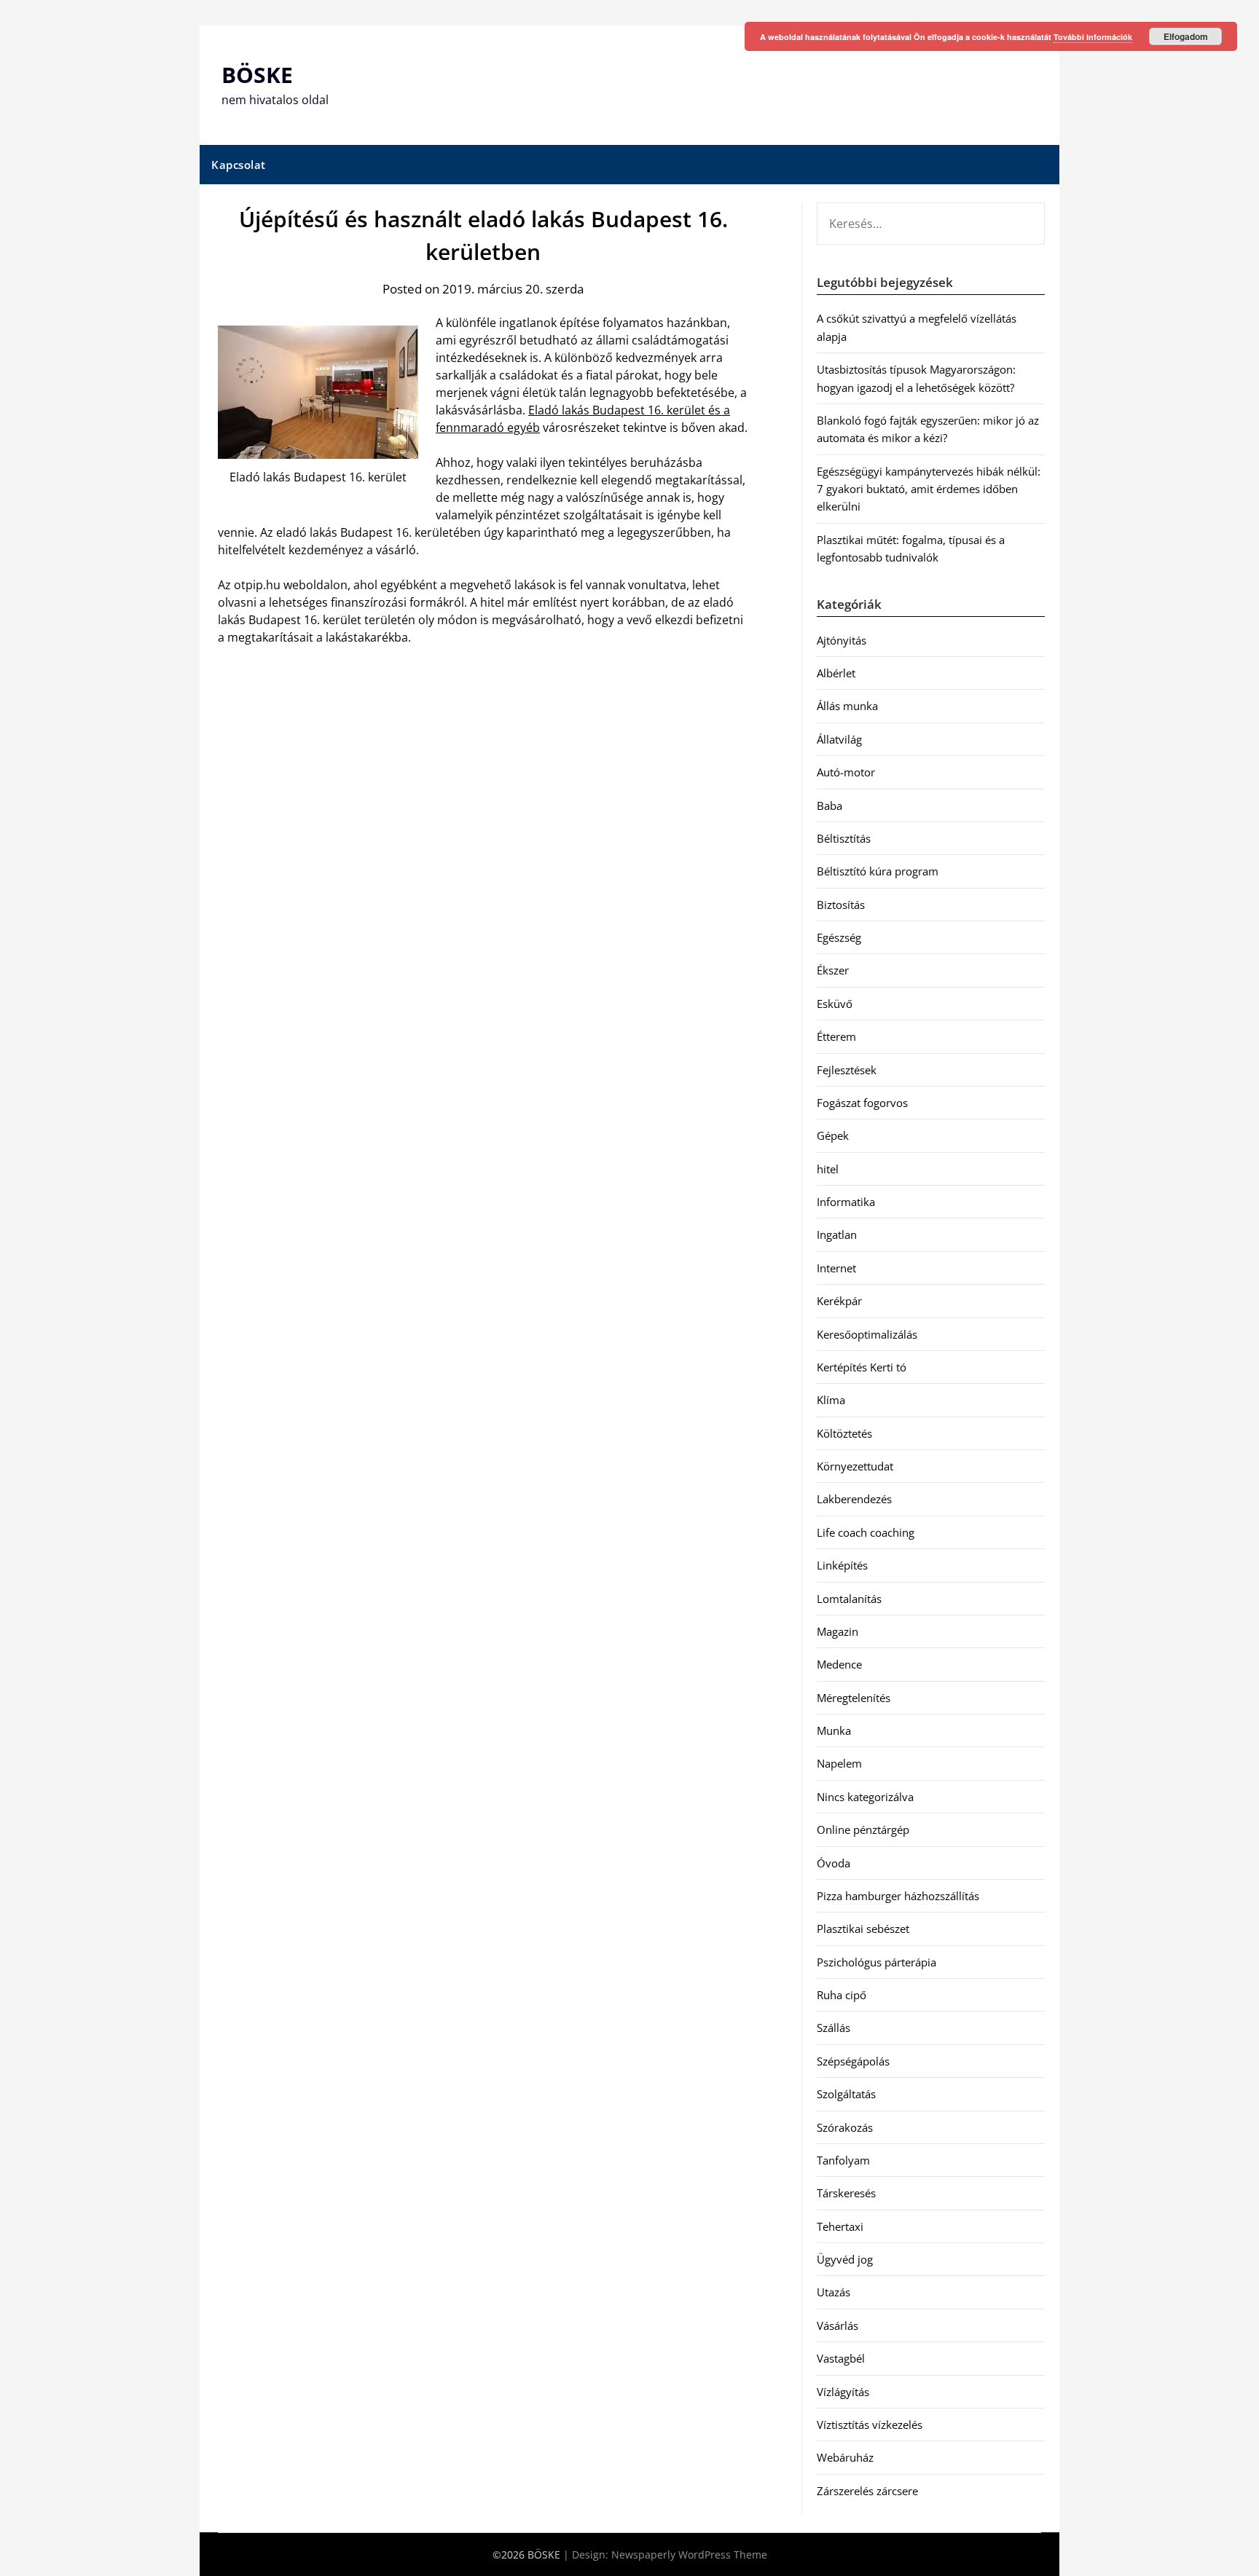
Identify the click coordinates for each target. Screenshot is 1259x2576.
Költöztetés (844, 1433)
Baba (829, 806)
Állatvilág (839, 739)
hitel (828, 1169)
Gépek (833, 1135)
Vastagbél (841, 2358)
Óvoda (834, 1863)
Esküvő (835, 1004)
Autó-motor (846, 772)
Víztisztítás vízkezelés (870, 2425)
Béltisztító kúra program (878, 871)
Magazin (838, 1631)
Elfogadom (1186, 36)
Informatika (846, 1202)
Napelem (839, 1763)
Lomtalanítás (849, 1599)
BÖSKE (257, 75)
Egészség (839, 937)
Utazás (834, 2292)
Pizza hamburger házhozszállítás (898, 1896)
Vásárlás (838, 2325)
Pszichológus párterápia (876, 1962)
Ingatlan (837, 1234)
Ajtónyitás (842, 640)
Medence (839, 1664)
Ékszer (833, 970)
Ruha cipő (842, 1995)
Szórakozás (845, 2127)
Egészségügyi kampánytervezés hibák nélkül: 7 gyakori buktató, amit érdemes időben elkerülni (929, 489)
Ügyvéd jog (845, 2259)
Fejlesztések (847, 1070)
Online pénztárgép (863, 1829)
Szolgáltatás (846, 2094)
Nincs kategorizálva (865, 1797)
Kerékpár (839, 1301)
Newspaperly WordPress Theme (689, 2555)
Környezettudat (855, 1466)
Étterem (836, 1036)
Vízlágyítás (843, 2392)
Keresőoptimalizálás (867, 1334)
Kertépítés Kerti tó (862, 1367)
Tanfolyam (843, 2160)
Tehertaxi (840, 2226)
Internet (836, 1268)
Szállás (834, 2028)
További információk (1093, 37)
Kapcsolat (239, 165)
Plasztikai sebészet (863, 1929)
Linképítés (842, 1565)
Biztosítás (841, 905)
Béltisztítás (844, 838)
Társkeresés (846, 2193)
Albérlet (836, 673)
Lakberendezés (854, 1499)
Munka (834, 1730)
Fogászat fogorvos (862, 1103)
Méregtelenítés (854, 1698)
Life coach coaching (866, 1532)
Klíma (831, 1400)
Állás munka (847, 706)
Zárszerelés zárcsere (867, 2491)
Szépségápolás (853, 2061)
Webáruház (845, 2457)
